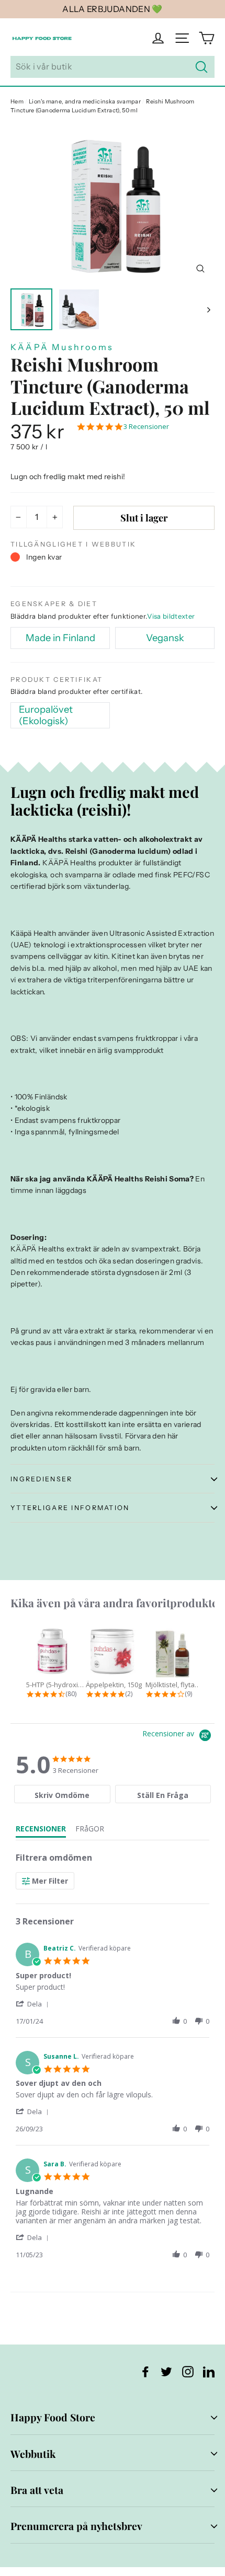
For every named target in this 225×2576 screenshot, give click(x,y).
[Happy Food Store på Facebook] (145, 2371)
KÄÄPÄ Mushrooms (62, 347)
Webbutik (33, 2454)
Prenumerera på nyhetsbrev (76, 2526)
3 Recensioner (146, 427)
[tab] (62, 1794)
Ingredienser (41, 1479)
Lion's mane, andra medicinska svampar (85, 101)
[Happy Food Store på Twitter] (166, 2371)
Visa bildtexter (171, 616)
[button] (34, 2004)
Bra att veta (37, 2490)
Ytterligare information (70, 1508)
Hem (17, 101)
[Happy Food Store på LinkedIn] (209, 2371)
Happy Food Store (53, 2417)
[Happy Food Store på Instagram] (188, 2371)
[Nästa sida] (208, 309)
